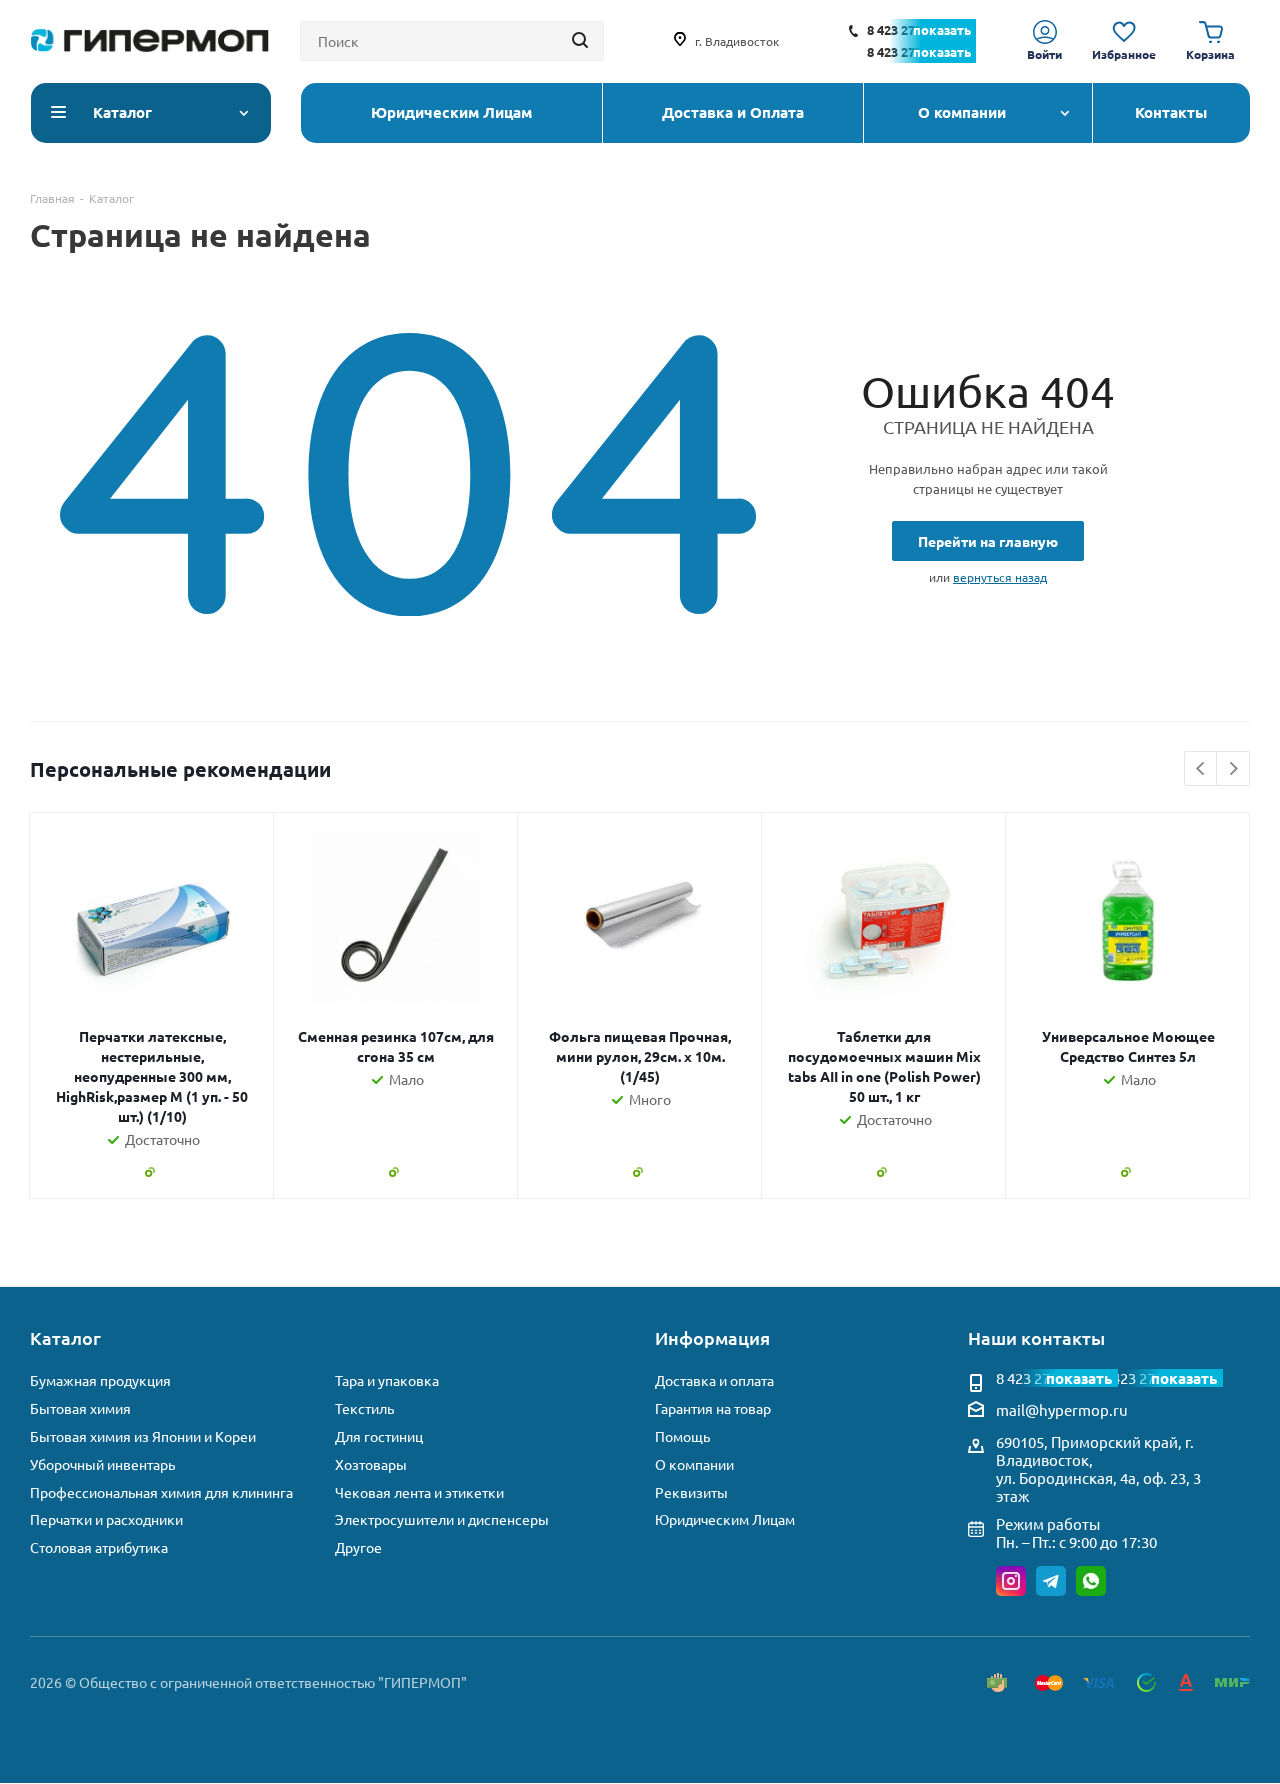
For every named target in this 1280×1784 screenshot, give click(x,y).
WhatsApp (1091, 1581)
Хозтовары (371, 1464)
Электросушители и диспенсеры (442, 1519)
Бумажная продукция (100, 1380)
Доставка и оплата (714, 1380)
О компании (694, 1464)
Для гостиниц (379, 1436)
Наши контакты (1036, 1337)
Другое (358, 1547)
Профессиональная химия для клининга (161, 1492)
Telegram (1051, 1581)
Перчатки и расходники (106, 1519)
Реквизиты (691, 1492)
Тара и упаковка (387, 1380)
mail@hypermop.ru (1062, 1409)
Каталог (65, 1337)
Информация (712, 1337)
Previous (1201, 769)
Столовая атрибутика (99, 1547)
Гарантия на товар (713, 1408)
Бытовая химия (80, 1408)
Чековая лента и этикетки (419, 1492)
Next (1233, 769)
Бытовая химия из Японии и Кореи (143, 1436)
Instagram (1011, 1581)
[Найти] (580, 41)
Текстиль (364, 1408)
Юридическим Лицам (725, 1519)
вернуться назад (1000, 577)
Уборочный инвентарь (102, 1464)
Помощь (682, 1436)
